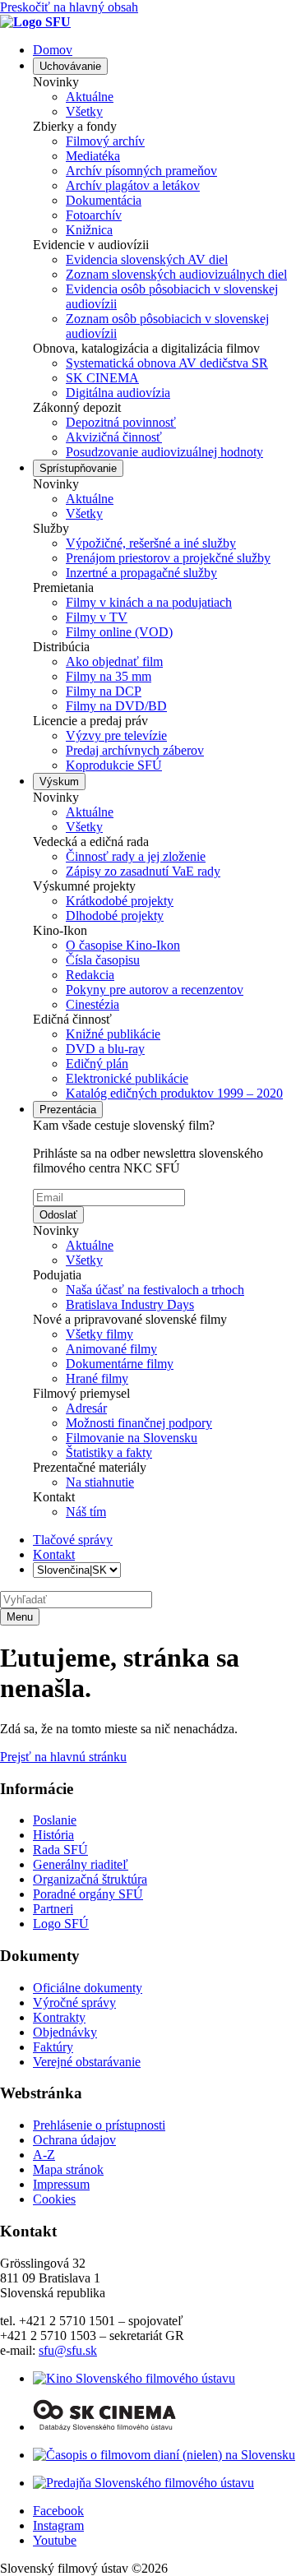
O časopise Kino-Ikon (123, 945)
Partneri (53, 1909)
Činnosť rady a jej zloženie (136, 856)
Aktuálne (90, 97)
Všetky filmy (99, 1334)
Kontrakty (59, 2017)
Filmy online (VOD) (119, 632)
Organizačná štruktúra (90, 1879)
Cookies (54, 2199)
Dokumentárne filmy (120, 1364)
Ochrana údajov (74, 2140)
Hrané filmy (97, 1378)
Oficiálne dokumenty (88, 1988)
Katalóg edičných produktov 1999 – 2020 (174, 1093)
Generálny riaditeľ (81, 1864)
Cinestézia (92, 1004)
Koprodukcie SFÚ (114, 765)
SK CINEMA (102, 378)
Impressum (61, 2184)
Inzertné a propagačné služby (141, 573)
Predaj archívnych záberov (135, 750)
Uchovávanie (70, 66)
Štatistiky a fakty (109, 1452)
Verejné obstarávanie (87, 2062)
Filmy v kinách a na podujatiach (149, 602)
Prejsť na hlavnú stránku (63, 1757)
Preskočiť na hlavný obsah (69, 7)
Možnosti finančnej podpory (139, 1423)
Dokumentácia (104, 200)
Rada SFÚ (60, 1850)
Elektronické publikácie (127, 1078)
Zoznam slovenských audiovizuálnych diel (176, 274)
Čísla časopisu (103, 960)
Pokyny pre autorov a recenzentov (155, 990)
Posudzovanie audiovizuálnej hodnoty (164, 452)
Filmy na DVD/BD (116, 706)
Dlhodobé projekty (115, 916)
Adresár (86, 1408)
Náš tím (86, 1512)
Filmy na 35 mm (109, 676)
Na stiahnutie (100, 1482)
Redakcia (90, 975)
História (53, 1835)
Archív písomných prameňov (141, 171)
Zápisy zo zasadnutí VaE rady (143, 871)
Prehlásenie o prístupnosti (99, 2125)
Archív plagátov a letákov (133, 185)
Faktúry (53, 2047)
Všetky (84, 111)
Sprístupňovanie (78, 468)
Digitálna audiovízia (118, 393)
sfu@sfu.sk (68, 2350)
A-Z (44, 2155)
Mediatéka (93, 156)
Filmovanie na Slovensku (132, 1438)
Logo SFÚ (61, 1924)
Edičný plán (97, 1064)
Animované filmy (111, 1349)
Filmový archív (105, 141)
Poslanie (55, 1820)
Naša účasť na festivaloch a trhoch (155, 1290)
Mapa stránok (68, 2169)
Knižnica (89, 230)
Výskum (59, 782)
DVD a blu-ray (105, 1049)
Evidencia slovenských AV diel (147, 259)
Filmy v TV (97, 617)
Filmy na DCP (104, 691)
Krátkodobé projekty (120, 901)
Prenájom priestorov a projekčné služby (168, 558)
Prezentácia (68, 1110)
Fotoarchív (94, 215)
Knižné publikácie (113, 1034)
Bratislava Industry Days (130, 1304)
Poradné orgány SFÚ (88, 1894)
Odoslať (58, 1215)
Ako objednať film (114, 661)
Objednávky (65, 2032)
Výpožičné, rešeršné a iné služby (151, 543)
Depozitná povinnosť (121, 422)
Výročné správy (74, 2003)
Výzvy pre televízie (116, 735)
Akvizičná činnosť (114, 437)
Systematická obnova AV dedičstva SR (167, 363)
